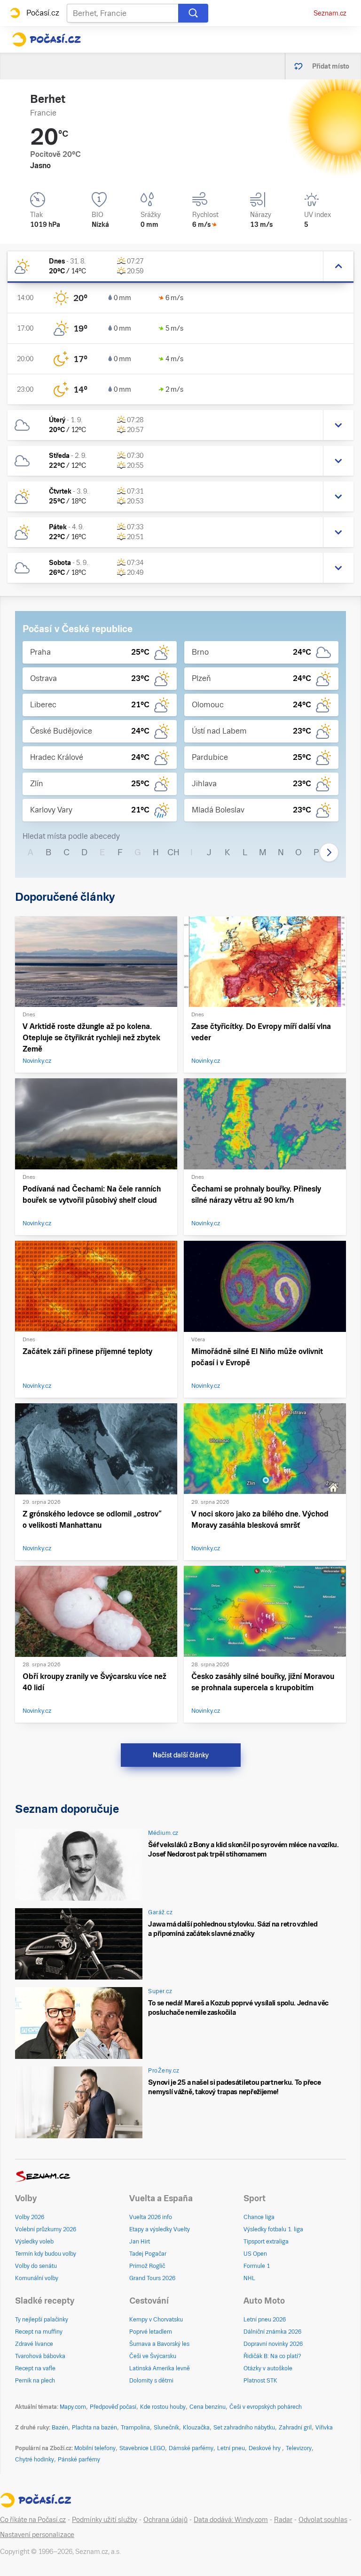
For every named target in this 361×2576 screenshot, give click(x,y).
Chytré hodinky (35, 2460)
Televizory (299, 2448)
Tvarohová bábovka (40, 2356)
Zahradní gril (295, 2428)
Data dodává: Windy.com (231, 2520)
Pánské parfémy (79, 2460)
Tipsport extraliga (266, 2242)
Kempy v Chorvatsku (156, 2320)
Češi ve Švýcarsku (153, 2356)
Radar (283, 2520)
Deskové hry (265, 2448)
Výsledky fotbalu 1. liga (273, 2229)
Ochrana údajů (165, 2520)
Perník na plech (35, 2381)
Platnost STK (260, 2381)
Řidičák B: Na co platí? (272, 2356)
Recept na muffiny (39, 2332)
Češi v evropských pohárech (266, 2407)
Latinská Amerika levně (160, 2368)
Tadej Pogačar (148, 2254)
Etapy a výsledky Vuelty (160, 2229)
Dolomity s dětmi (151, 2381)
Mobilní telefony (95, 2448)
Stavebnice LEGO (142, 2448)
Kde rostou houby (163, 2407)
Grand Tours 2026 (152, 2278)
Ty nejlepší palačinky (42, 2320)
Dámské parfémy (191, 2448)
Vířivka (324, 2428)
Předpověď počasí (113, 2407)
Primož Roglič (147, 2266)
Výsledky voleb (34, 2242)
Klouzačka (196, 2428)
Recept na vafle (35, 2368)
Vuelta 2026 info (151, 2217)
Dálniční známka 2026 (272, 2332)
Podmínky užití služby (105, 2520)
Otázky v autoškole (268, 2368)
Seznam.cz (330, 13)
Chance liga (259, 2217)
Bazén (60, 2428)
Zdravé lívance (34, 2344)
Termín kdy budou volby (46, 2254)
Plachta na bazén (94, 2428)
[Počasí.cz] (46, 39)
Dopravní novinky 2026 (273, 2344)
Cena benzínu (208, 2407)
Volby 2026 (30, 2217)
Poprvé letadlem (151, 2332)
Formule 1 (257, 2266)
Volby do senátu (36, 2266)
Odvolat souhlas (323, 2520)
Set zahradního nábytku (244, 2428)
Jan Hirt (140, 2242)
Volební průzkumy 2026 (46, 2229)
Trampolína (135, 2428)
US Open (255, 2254)
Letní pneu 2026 (265, 2320)
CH (173, 852)
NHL (249, 2278)
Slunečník (166, 2428)
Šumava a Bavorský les (159, 2344)
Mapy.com (73, 2407)
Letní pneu (231, 2448)
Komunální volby (37, 2278)
